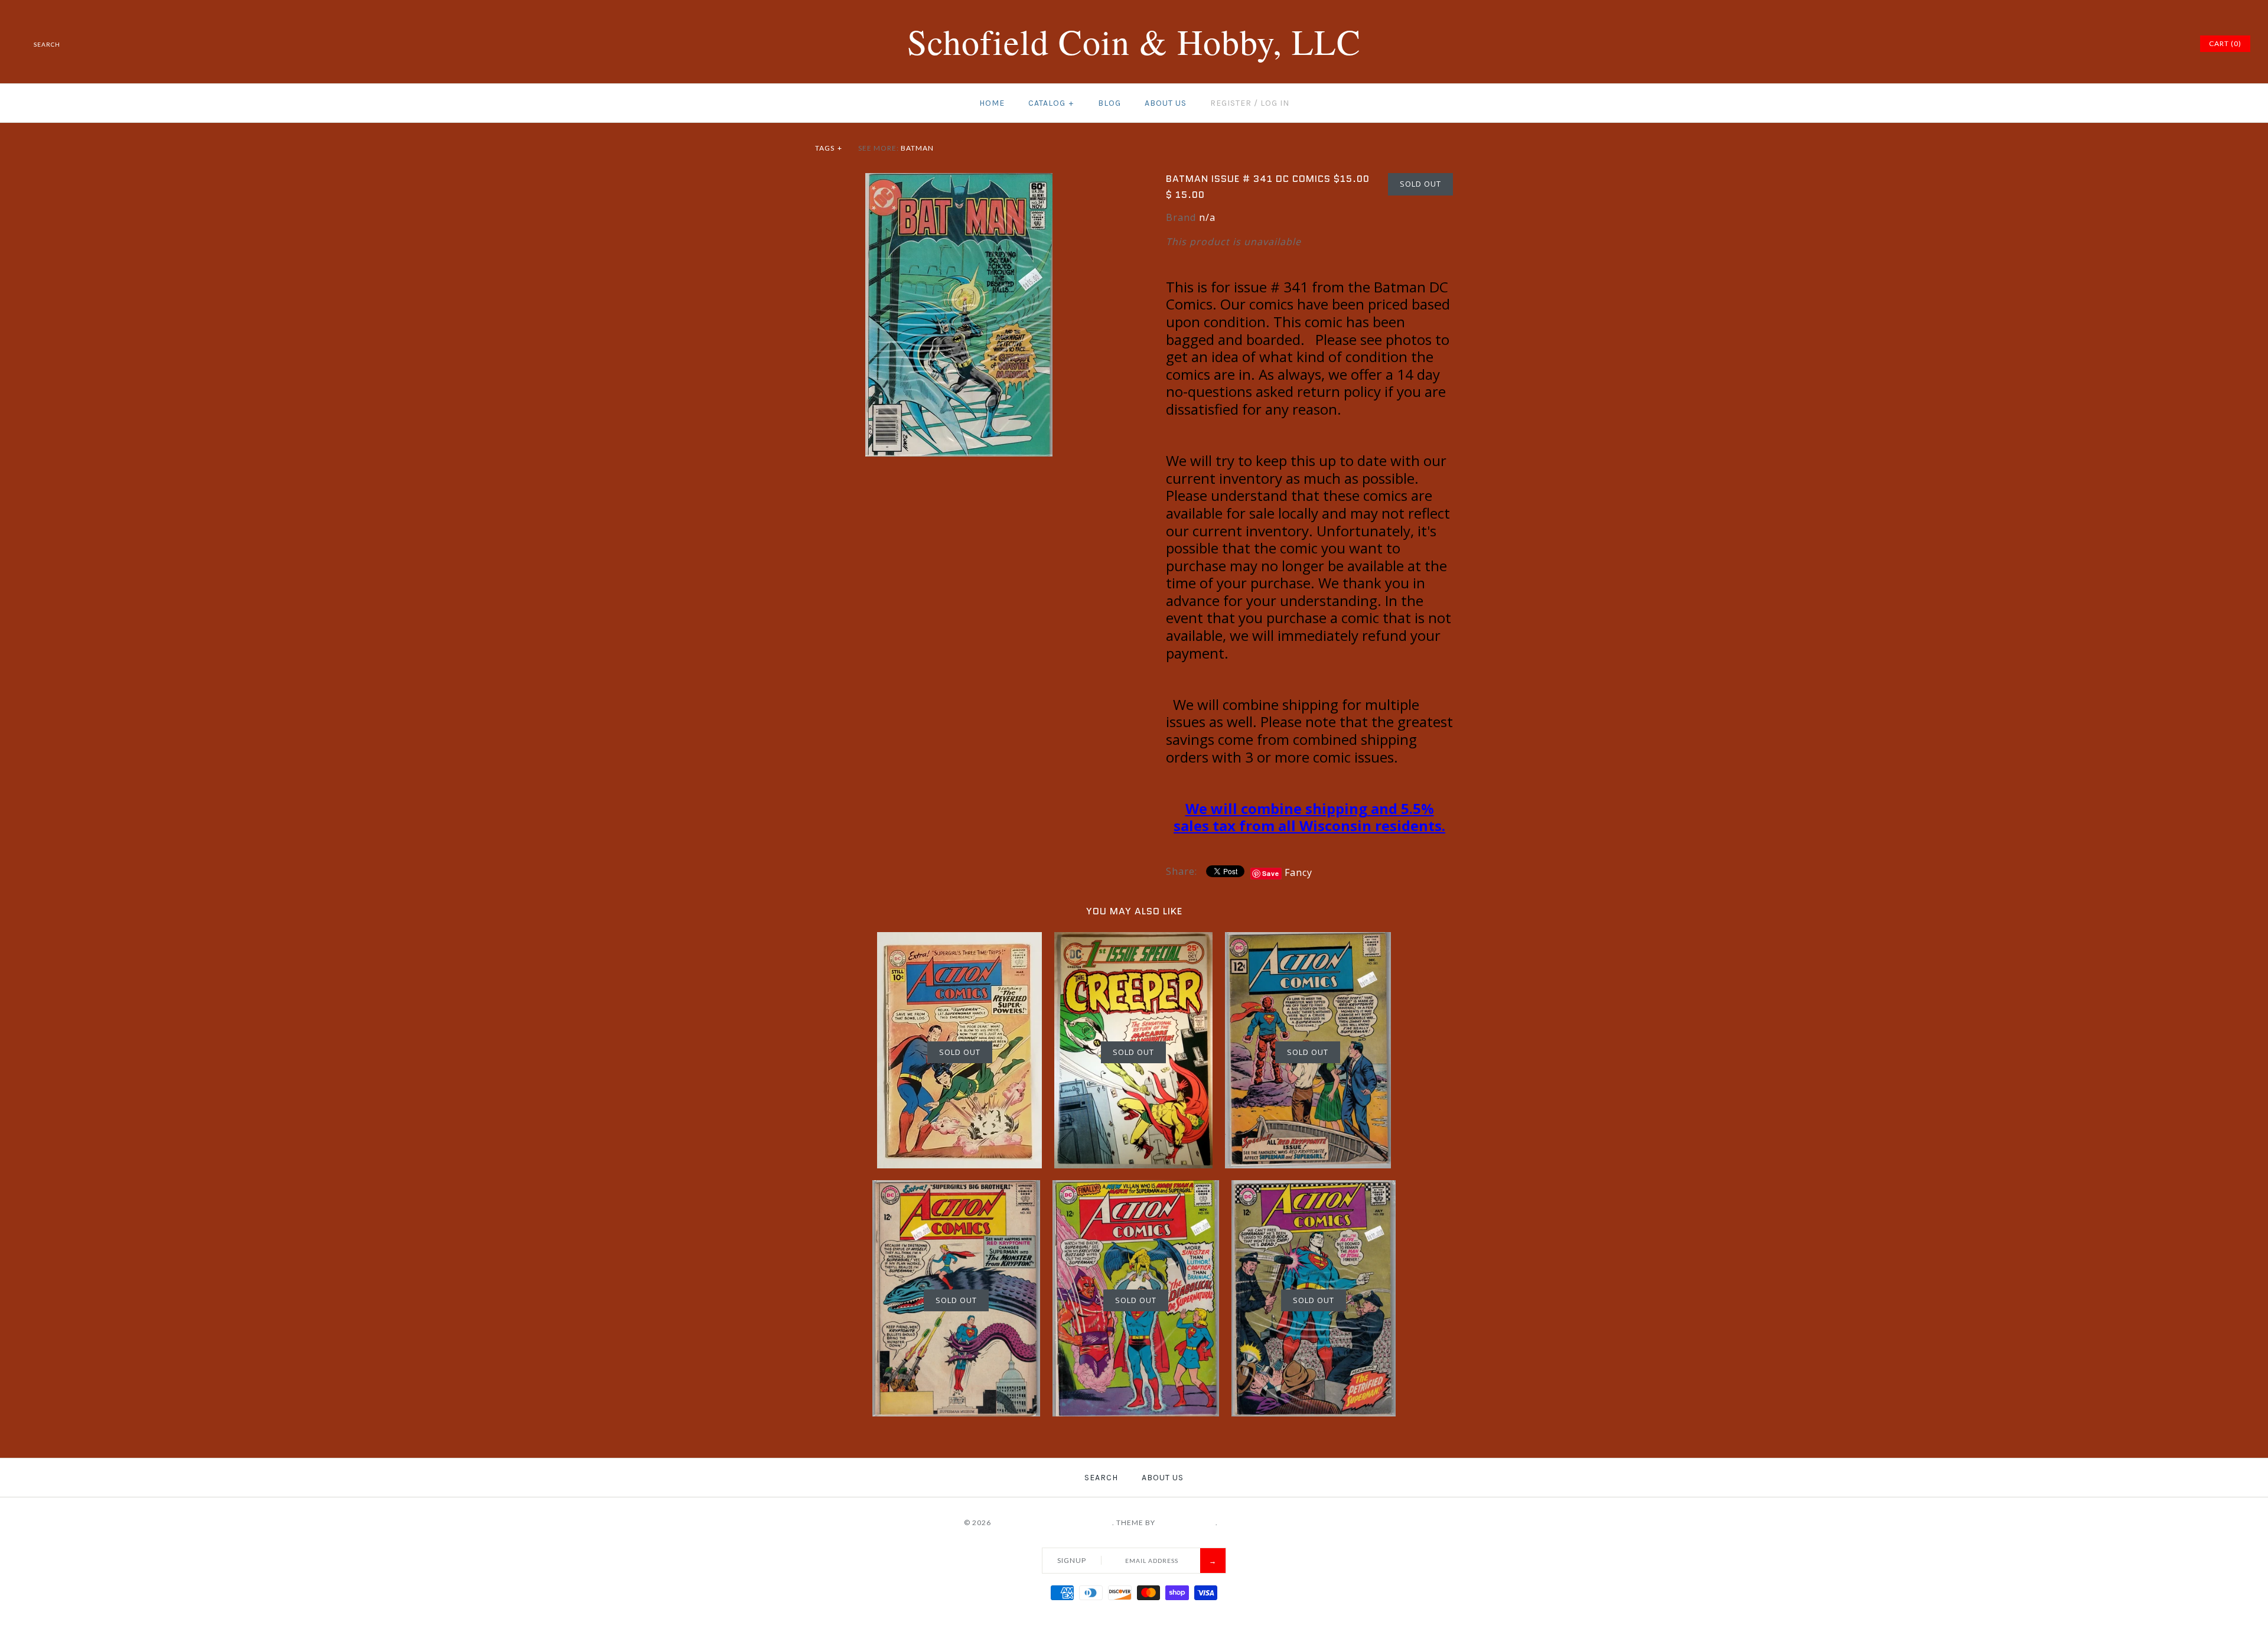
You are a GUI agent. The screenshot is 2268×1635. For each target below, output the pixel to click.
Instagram (2159, 44)
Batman (917, 148)
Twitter (2115, 44)
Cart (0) (2225, 43)
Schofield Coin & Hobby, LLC (1052, 1522)
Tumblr (2174, 44)
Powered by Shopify (1262, 1522)
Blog (1109, 103)
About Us (1166, 103)
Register (1231, 103)
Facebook (2100, 44)
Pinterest (2130, 44)
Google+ (2145, 44)
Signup (1072, 1560)
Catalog (1051, 103)
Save (1271, 873)
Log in (1275, 103)
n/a (1207, 217)
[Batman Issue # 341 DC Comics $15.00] (959, 180)
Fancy (1298, 872)
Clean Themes (1186, 1522)
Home (992, 103)
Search (1101, 1478)
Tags (829, 148)
